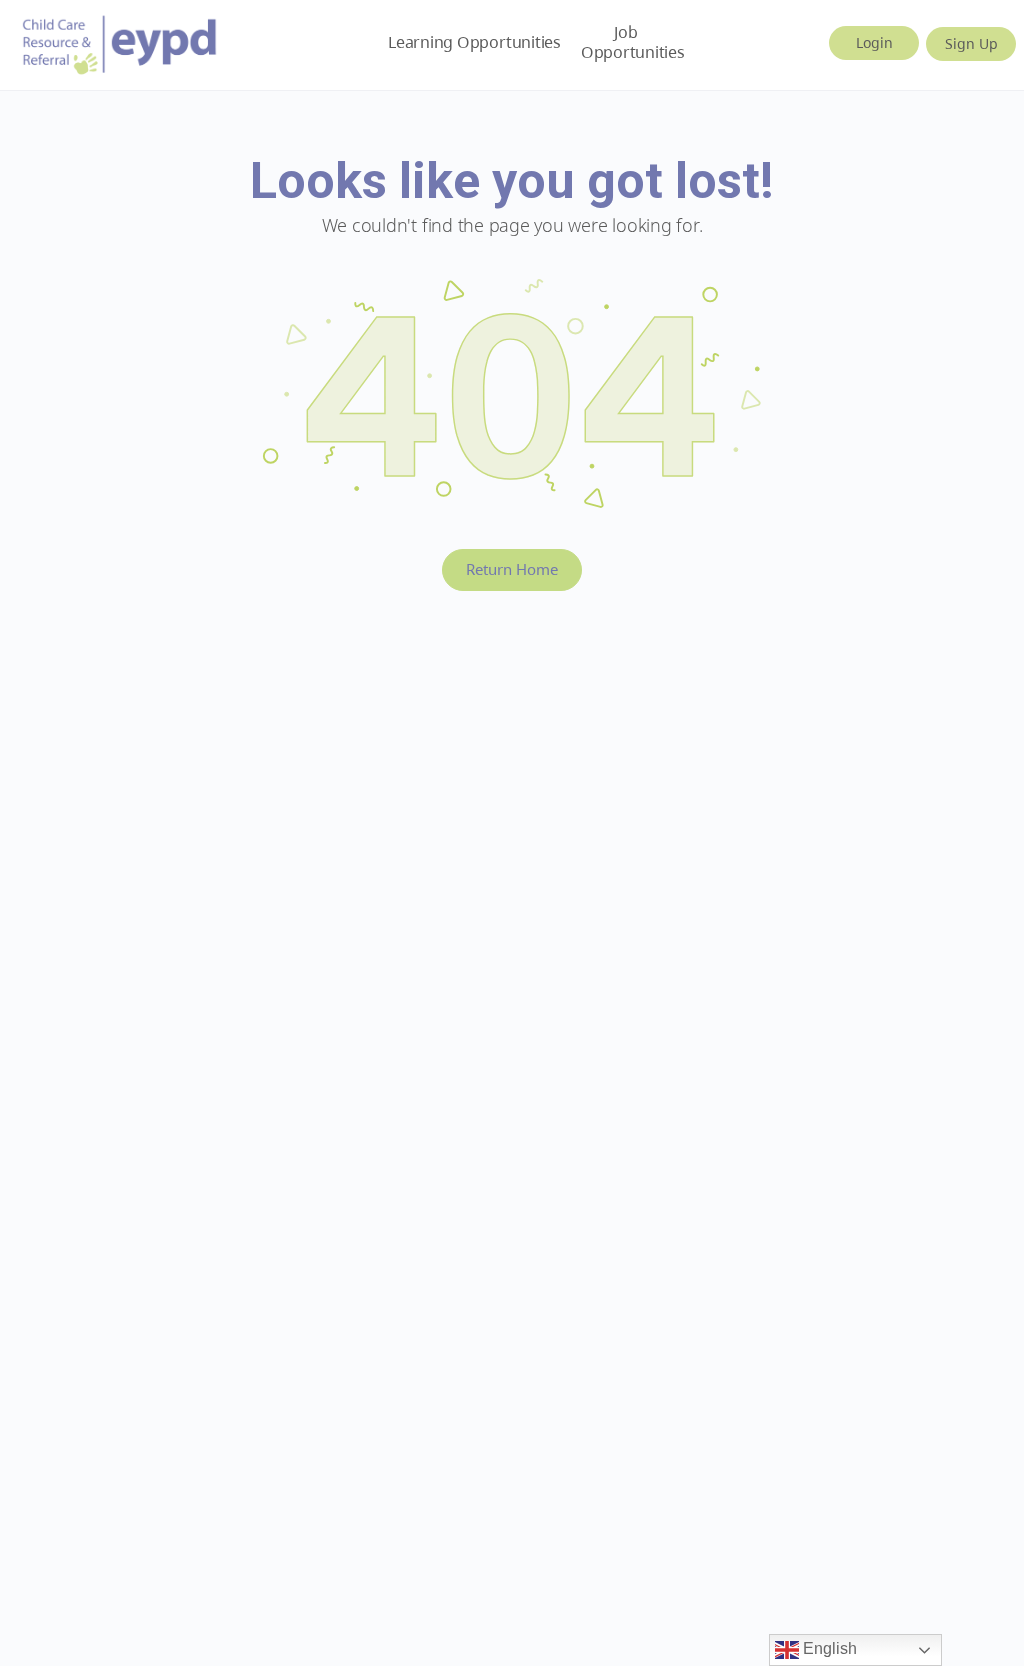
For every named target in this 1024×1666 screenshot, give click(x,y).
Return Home (512, 569)
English (828, 1648)
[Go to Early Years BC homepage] (120, 41)
